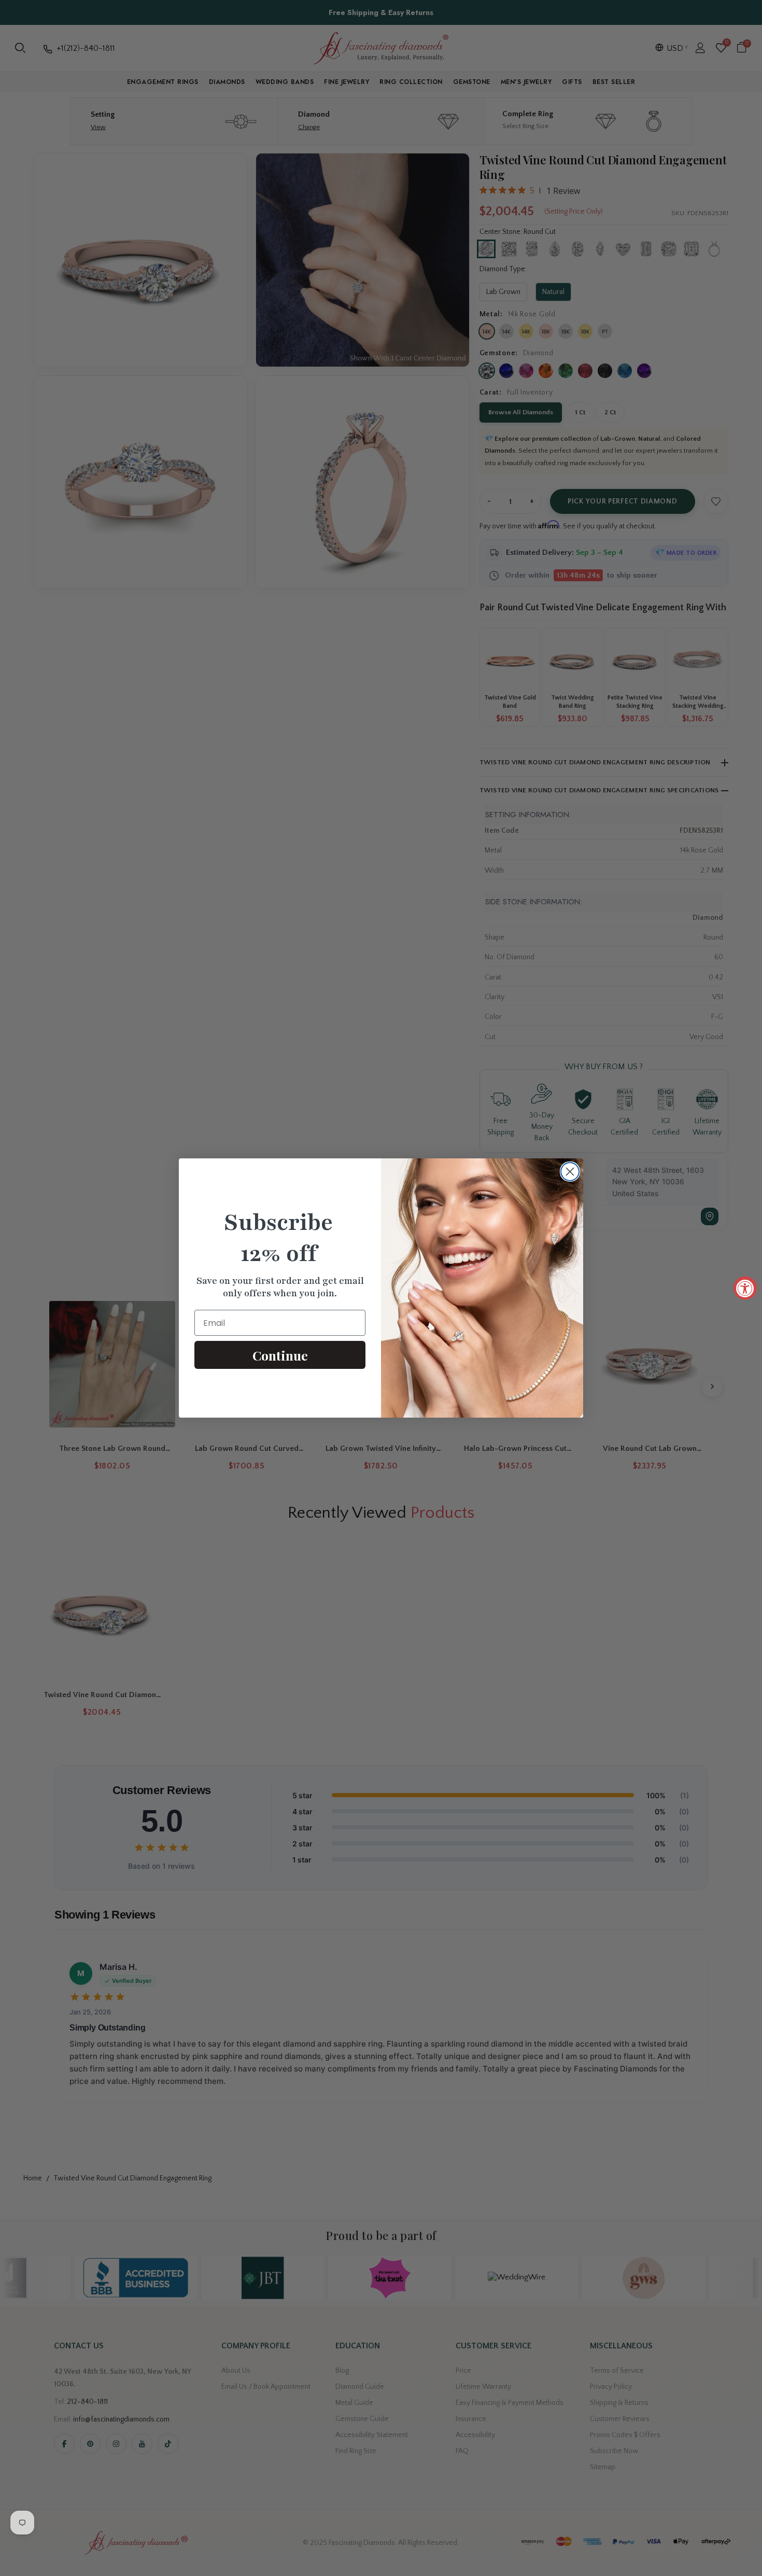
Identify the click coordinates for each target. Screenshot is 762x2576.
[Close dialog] (570, 1172)
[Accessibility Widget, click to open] (745, 1288)
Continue (280, 1355)
